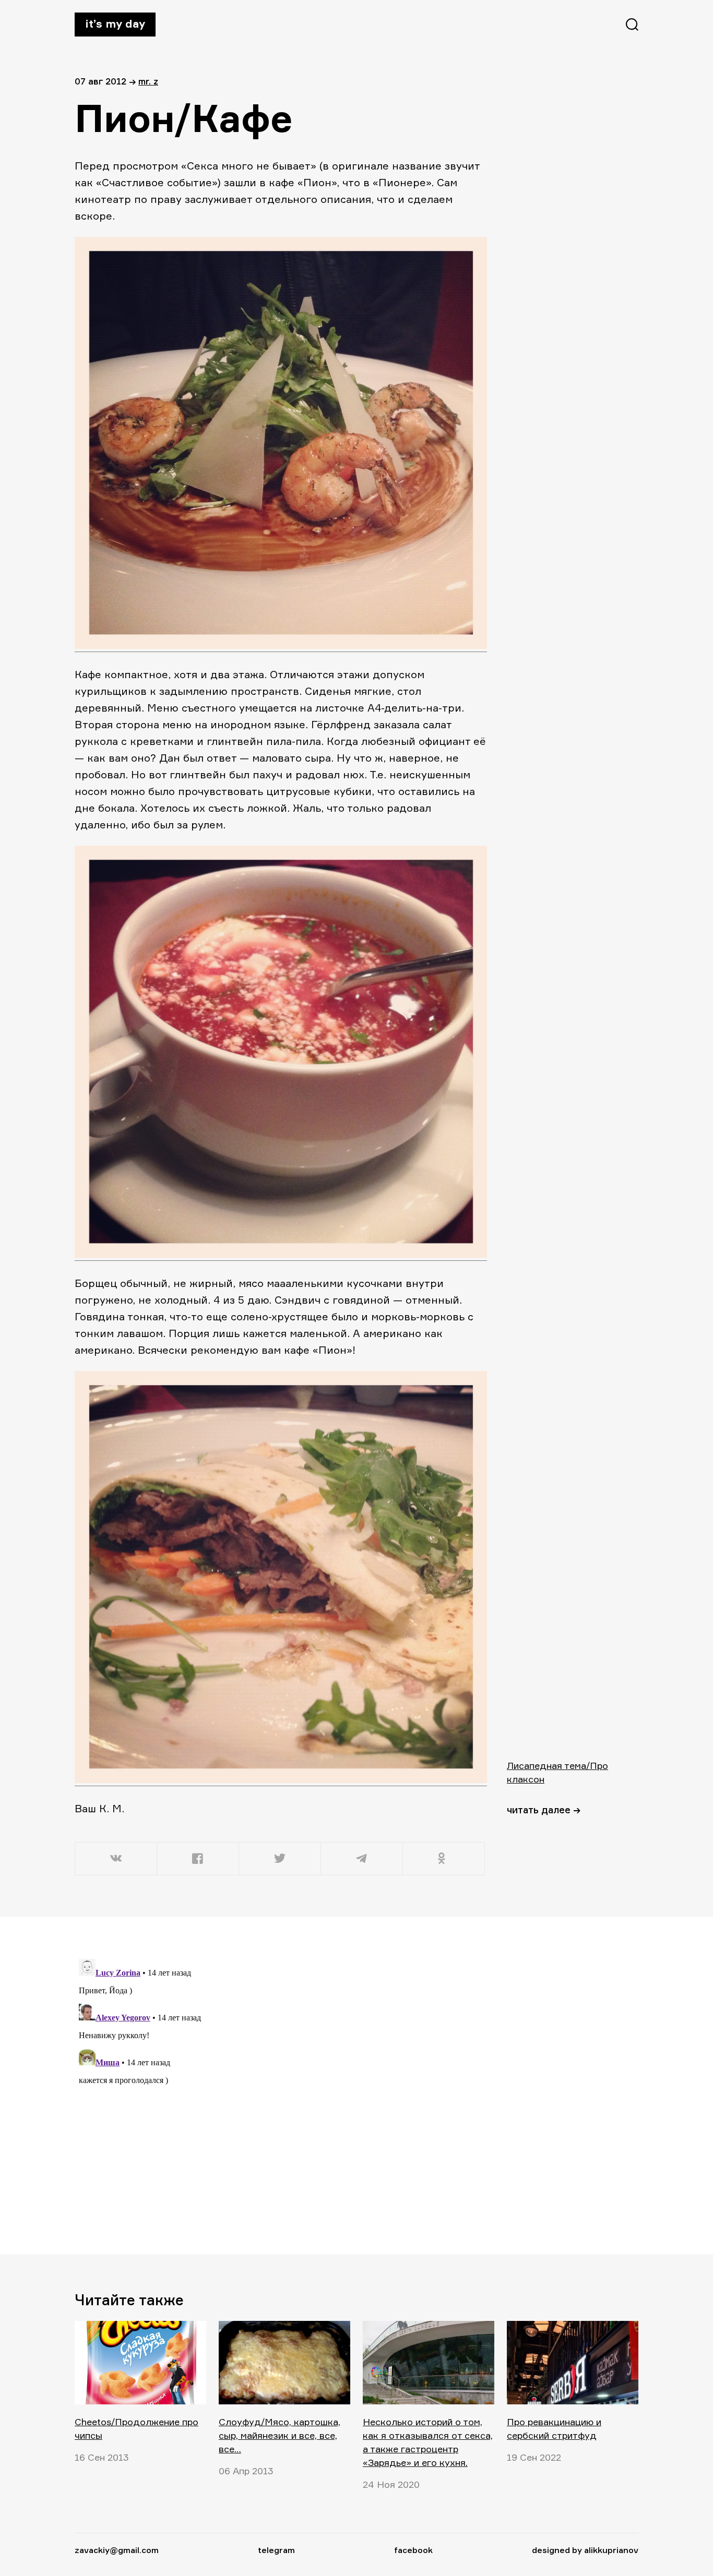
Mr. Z (148, 81)
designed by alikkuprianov (585, 2550)
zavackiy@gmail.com (117, 2550)
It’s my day (115, 23)
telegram (276, 2550)
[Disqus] (281, 2085)
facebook (413, 2550)
